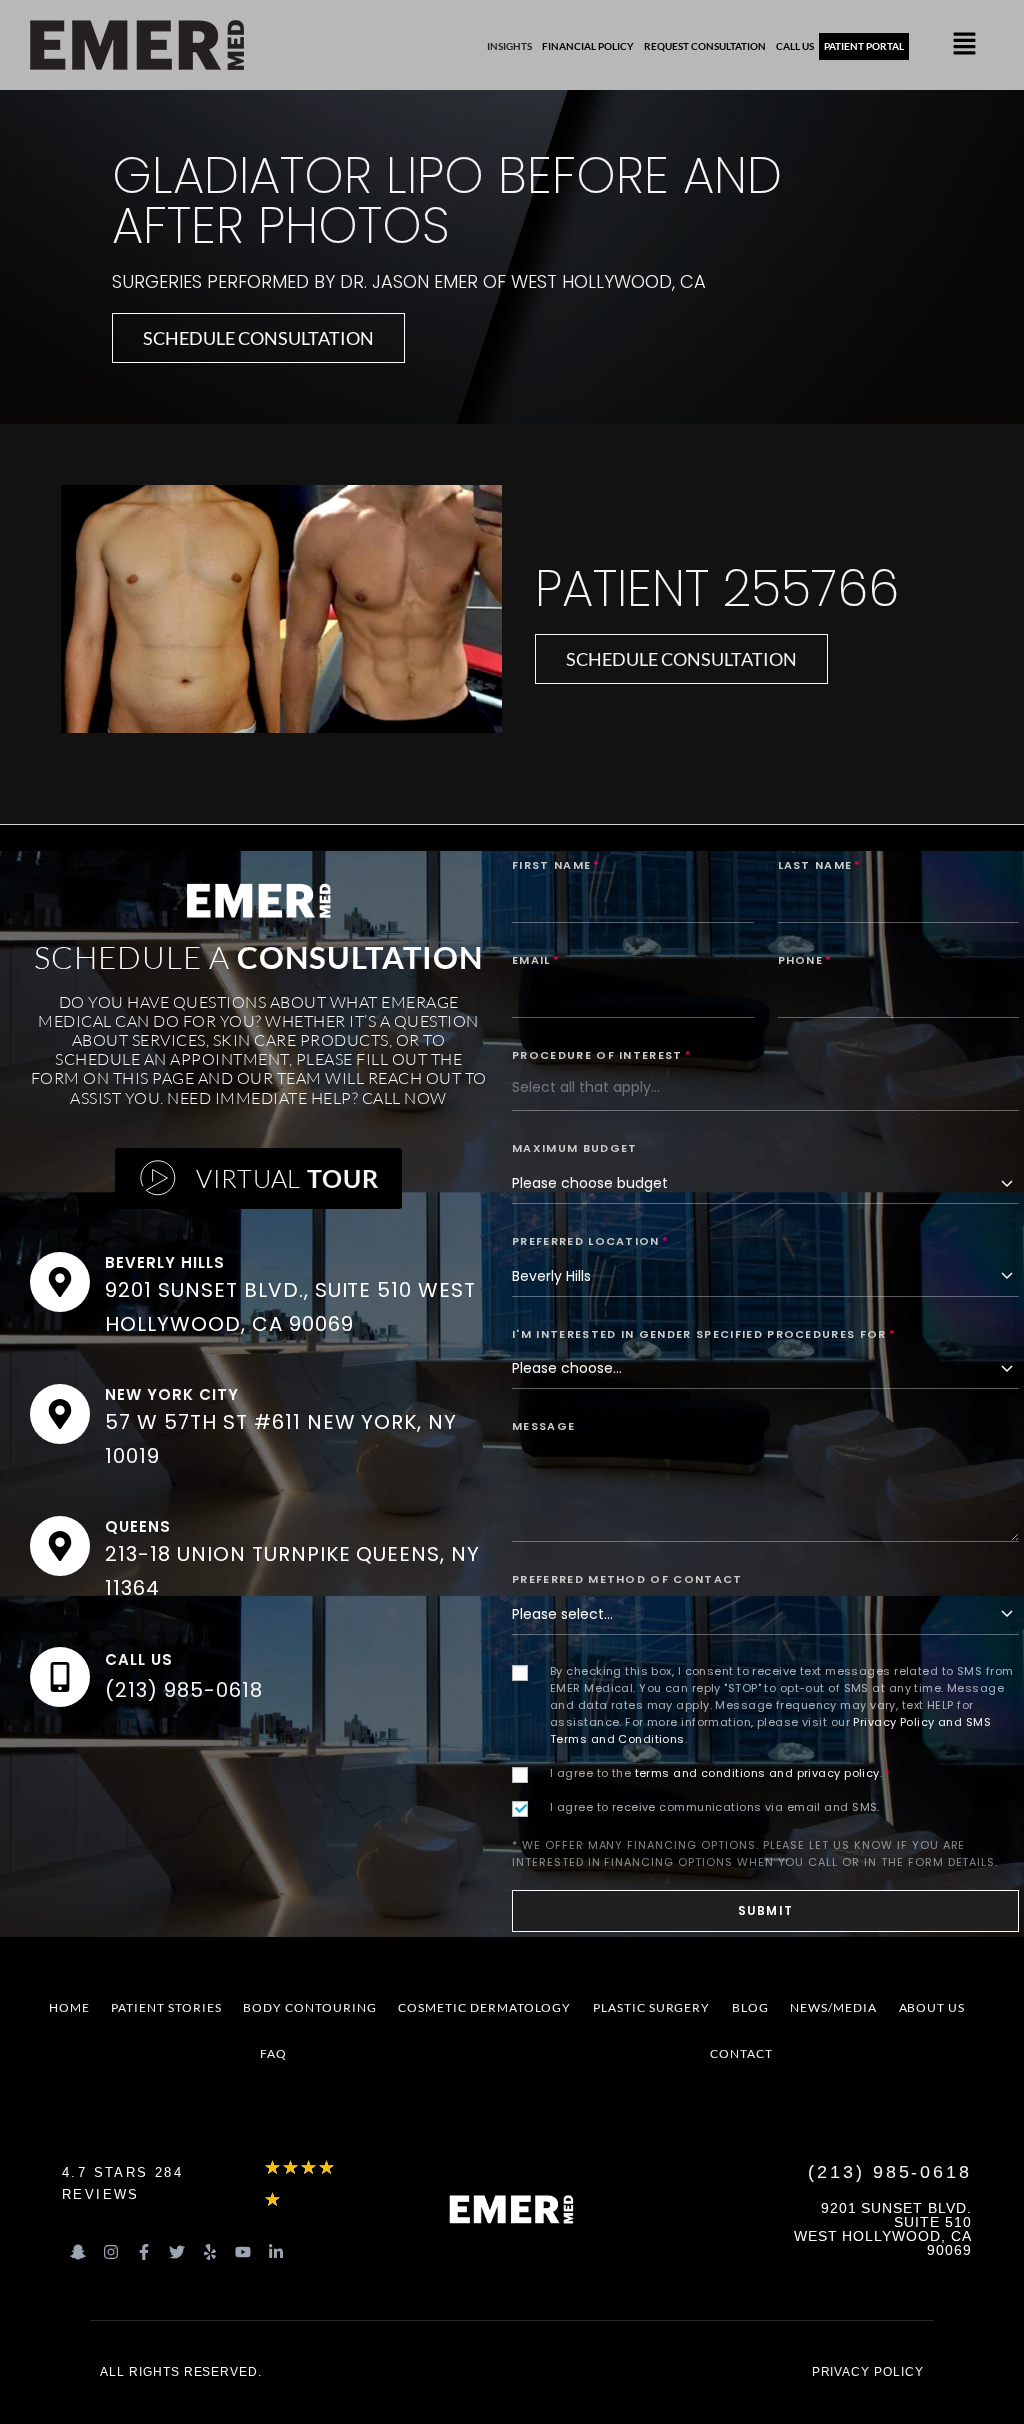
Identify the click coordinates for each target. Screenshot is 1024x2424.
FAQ (273, 2053)
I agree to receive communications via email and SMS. (715, 1807)
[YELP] (210, 2252)
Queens (138, 1526)
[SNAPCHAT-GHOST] (78, 2252)
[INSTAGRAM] (111, 2252)
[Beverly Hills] (60, 1282)
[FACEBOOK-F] (144, 2252)
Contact (741, 2053)
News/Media (833, 2007)
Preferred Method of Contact (627, 1579)
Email (536, 960)
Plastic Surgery (651, 2007)
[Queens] (60, 1546)
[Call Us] (60, 1677)
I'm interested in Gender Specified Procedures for (704, 1334)
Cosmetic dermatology (484, 2007)
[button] (965, 45)
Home (69, 2007)
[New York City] (60, 1414)
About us (932, 2007)
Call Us (139, 1659)
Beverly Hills (164, 1262)
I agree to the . (720, 1773)
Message (543, 1426)
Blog (750, 2007)
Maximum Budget (574, 1148)
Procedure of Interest (602, 1055)
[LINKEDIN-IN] (276, 2252)
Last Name (820, 865)
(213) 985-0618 (183, 1690)
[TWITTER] (177, 2252)
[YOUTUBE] (243, 2252)
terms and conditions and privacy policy (757, 1773)
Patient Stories (166, 2007)
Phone (805, 960)
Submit (765, 1910)
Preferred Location (590, 1241)
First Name (556, 865)
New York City (171, 1394)
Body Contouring (309, 2007)
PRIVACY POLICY (868, 2372)
